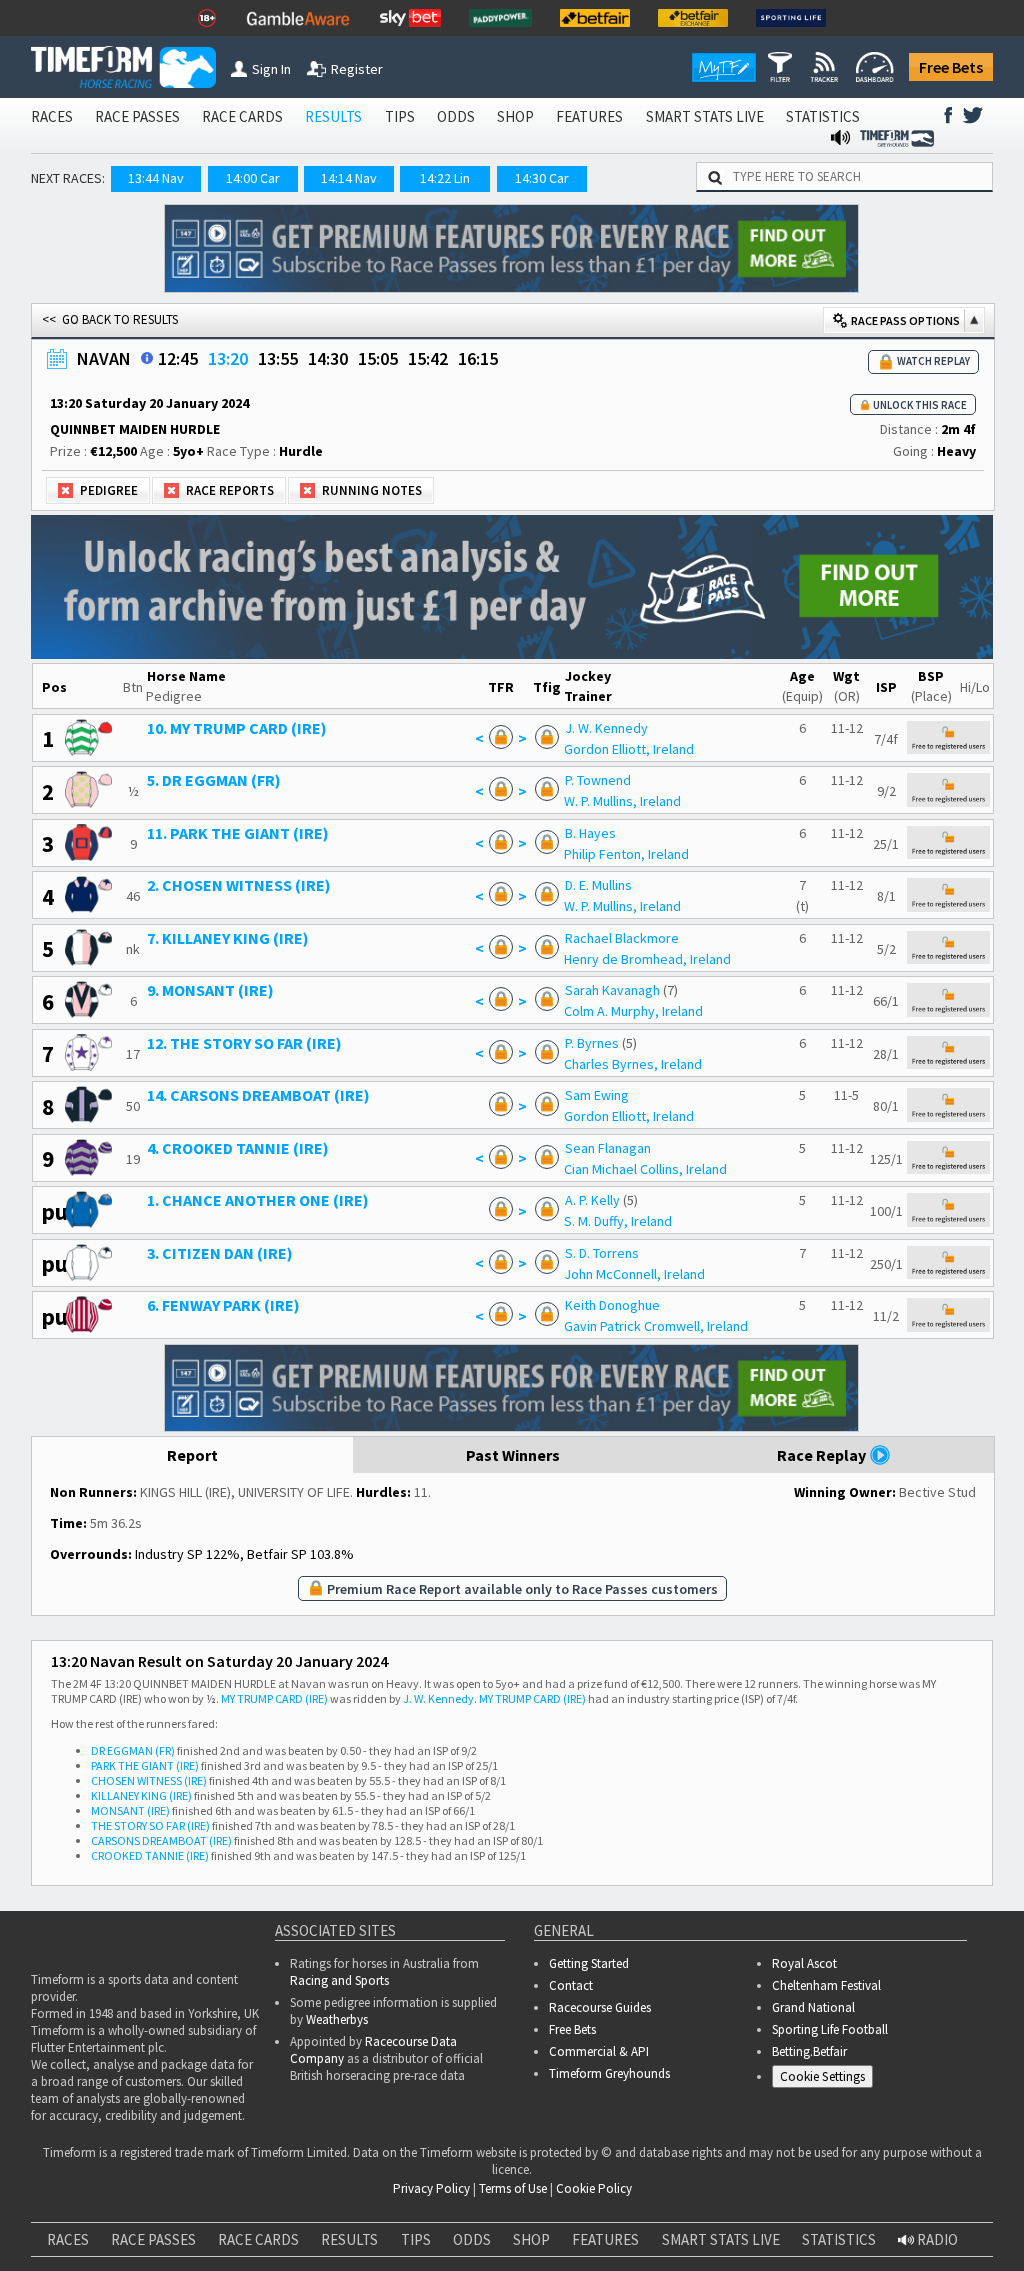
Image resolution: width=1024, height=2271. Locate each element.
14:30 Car (542, 178)
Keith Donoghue (612, 1305)
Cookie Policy (594, 2188)
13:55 (278, 358)
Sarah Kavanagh (612, 990)
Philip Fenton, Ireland (626, 854)
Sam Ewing (597, 1095)
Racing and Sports (339, 1980)
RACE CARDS (242, 116)
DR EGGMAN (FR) (133, 1750)
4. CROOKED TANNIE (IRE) (238, 1148)
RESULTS (333, 116)
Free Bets (951, 67)
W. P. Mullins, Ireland (622, 801)
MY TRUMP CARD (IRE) (274, 1698)
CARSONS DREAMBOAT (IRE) (161, 1840)
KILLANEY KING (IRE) (141, 1795)
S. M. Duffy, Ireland (618, 1221)
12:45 (178, 358)
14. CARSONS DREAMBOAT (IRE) (258, 1095)
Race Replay (823, 1455)
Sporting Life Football (830, 2029)
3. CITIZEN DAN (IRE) (220, 1253)
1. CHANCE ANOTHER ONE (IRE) (258, 1200)
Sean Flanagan (608, 1148)
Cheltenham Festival (826, 1985)
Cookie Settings (822, 2076)
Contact (571, 1985)
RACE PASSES (137, 116)
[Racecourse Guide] (147, 358)
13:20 (228, 358)
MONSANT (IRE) (130, 1810)
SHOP (515, 116)
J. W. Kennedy (606, 728)
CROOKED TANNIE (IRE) (150, 1855)
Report (192, 1455)
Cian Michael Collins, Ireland (645, 1169)
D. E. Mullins (598, 885)
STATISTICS (823, 116)
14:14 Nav (349, 178)
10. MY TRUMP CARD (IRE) (237, 728)
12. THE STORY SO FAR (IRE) (244, 1043)
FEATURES (589, 116)
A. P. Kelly (592, 1200)
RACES (52, 116)
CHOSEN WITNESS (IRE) (149, 1780)
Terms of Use (513, 2188)
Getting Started (589, 1963)
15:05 (378, 358)
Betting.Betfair (809, 2051)
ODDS (456, 116)
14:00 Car (253, 178)
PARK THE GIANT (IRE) (145, 1765)
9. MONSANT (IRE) (210, 990)
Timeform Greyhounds (609, 2073)
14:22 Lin (445, 178)
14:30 (328, 358)
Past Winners (513, 1455)
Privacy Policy (431, 2188)
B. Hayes (590, 833)
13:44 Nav (156, 178)
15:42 (428, 358)
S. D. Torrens (602, 1253)
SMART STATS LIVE (705, 116)
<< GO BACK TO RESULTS (110, 319)
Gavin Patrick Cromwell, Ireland (656, 1326)
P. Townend (598, 780)
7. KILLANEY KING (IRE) (228, 938)
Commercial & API (599, 2051)
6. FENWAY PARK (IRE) (223, 1305)
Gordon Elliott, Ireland (629, 749)
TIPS (400, 116)
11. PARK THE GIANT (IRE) (238, 833)
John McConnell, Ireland (634, 1274)
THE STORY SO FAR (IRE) (150, 1825)
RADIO (936, 2239)
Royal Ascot (804, 1963)
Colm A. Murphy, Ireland (633, 1011)
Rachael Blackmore (622, 938)
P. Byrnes (592, 1043)
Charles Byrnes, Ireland (633, 1064)
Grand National (813, 2007)
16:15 (478, 358)
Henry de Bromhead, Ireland (647, 959)
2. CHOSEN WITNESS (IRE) (239, 885)
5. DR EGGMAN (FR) (214, 780)
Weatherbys (337, 2019)
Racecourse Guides (600, 2007)
